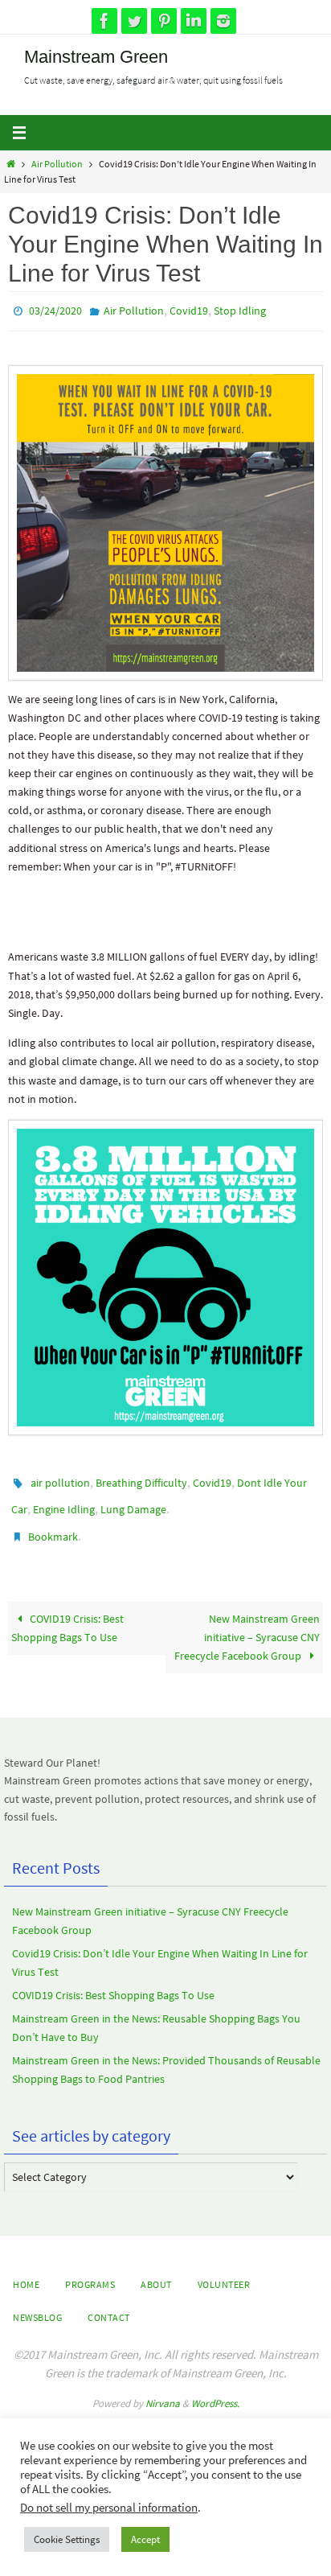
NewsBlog (37, 2303)
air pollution (60, 1478)
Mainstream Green (96, 57)
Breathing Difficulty (141, 1478)
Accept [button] (145, 2539)
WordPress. (215, 2389)
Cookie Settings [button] (67, 2539)
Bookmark (53, 1525)
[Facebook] (104, 21)
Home (26, 2270)
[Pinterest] (164, 21)
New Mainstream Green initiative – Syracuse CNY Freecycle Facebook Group (247, 1622)
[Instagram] (223, 21)
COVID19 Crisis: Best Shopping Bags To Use (67, 1613)
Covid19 (189, 310)
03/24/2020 (55, 310)
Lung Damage (133, 1501)
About (156, 2270)
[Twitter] (134, 21)
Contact (109, 2303)
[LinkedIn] (194, 21)
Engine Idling (64, 1501)
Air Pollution (57, 164)
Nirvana (163, 2389)
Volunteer (224, 2270)
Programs (90, 2270)
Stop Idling (240, 310)
